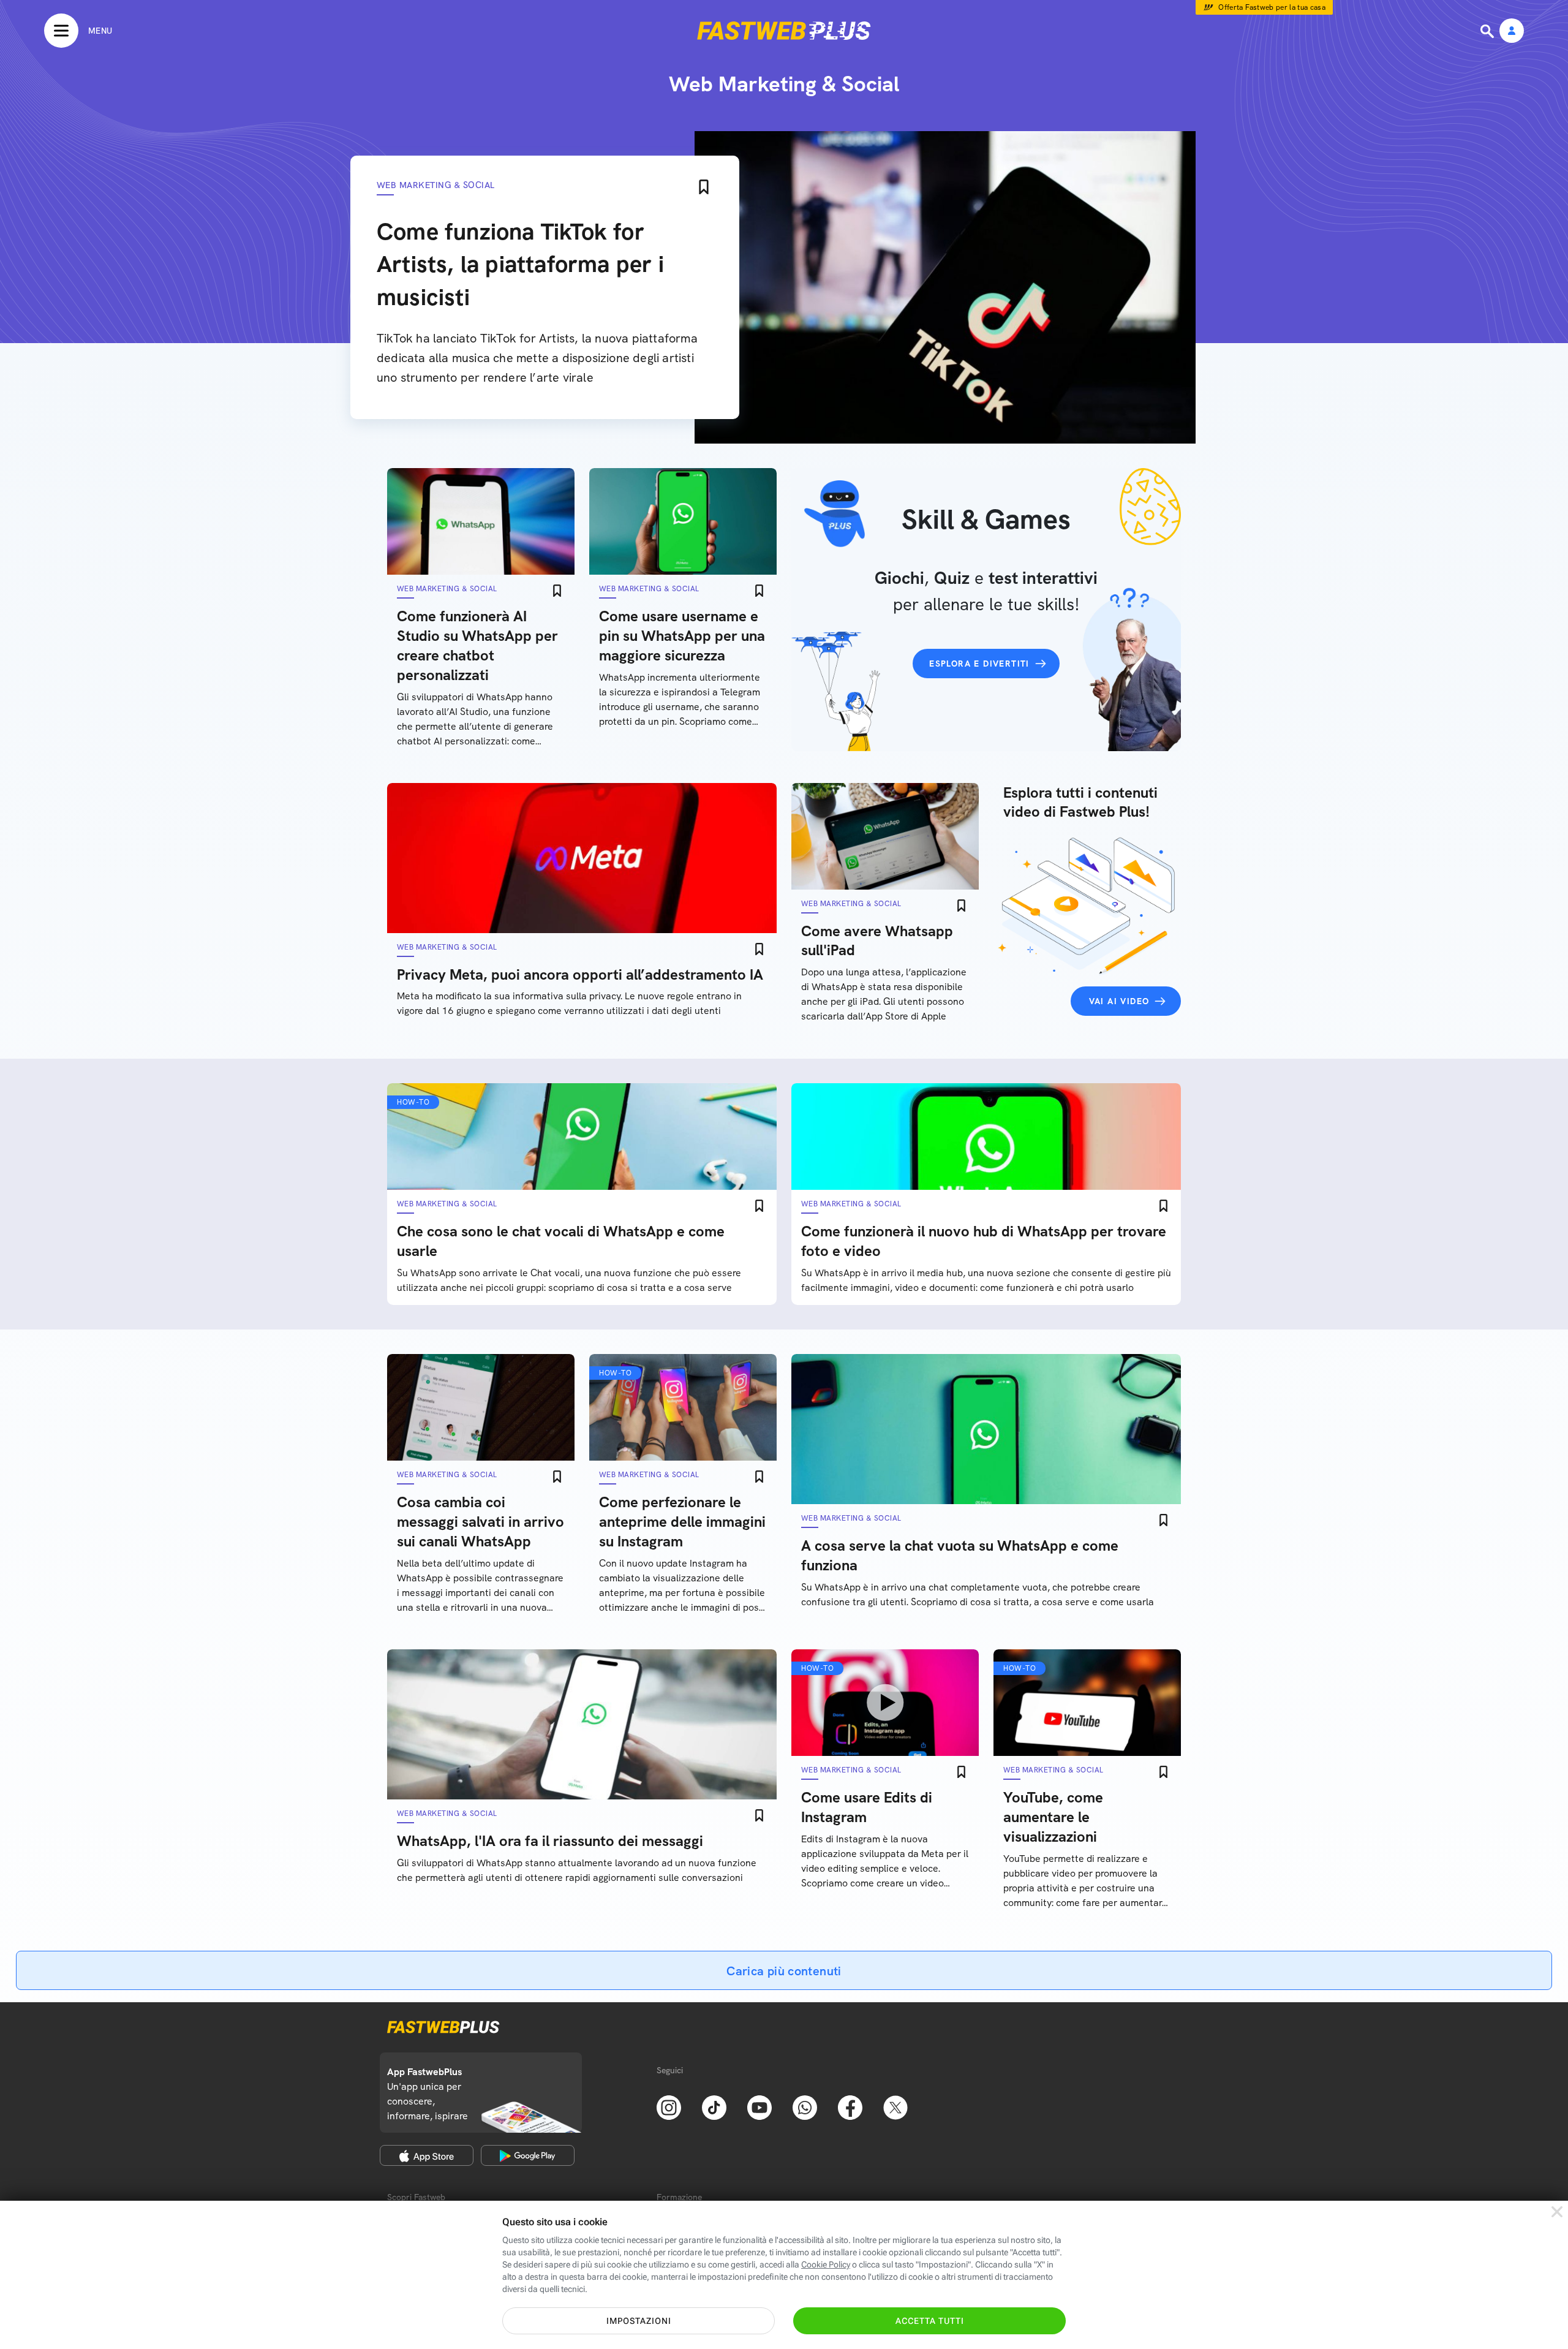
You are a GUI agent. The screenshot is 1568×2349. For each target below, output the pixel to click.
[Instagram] (669, 2106)
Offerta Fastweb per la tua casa (1272, 7)
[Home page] (784, 31)
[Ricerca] (1488, 31)
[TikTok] (714, 2106)
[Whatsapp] (805, 2106)
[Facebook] (850, 2106)
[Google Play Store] (528, 2155)
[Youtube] (759, 2106)
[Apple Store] (427, 2155)
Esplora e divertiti (979, 664)
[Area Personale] (1512, 32)
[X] (895, 2106)
